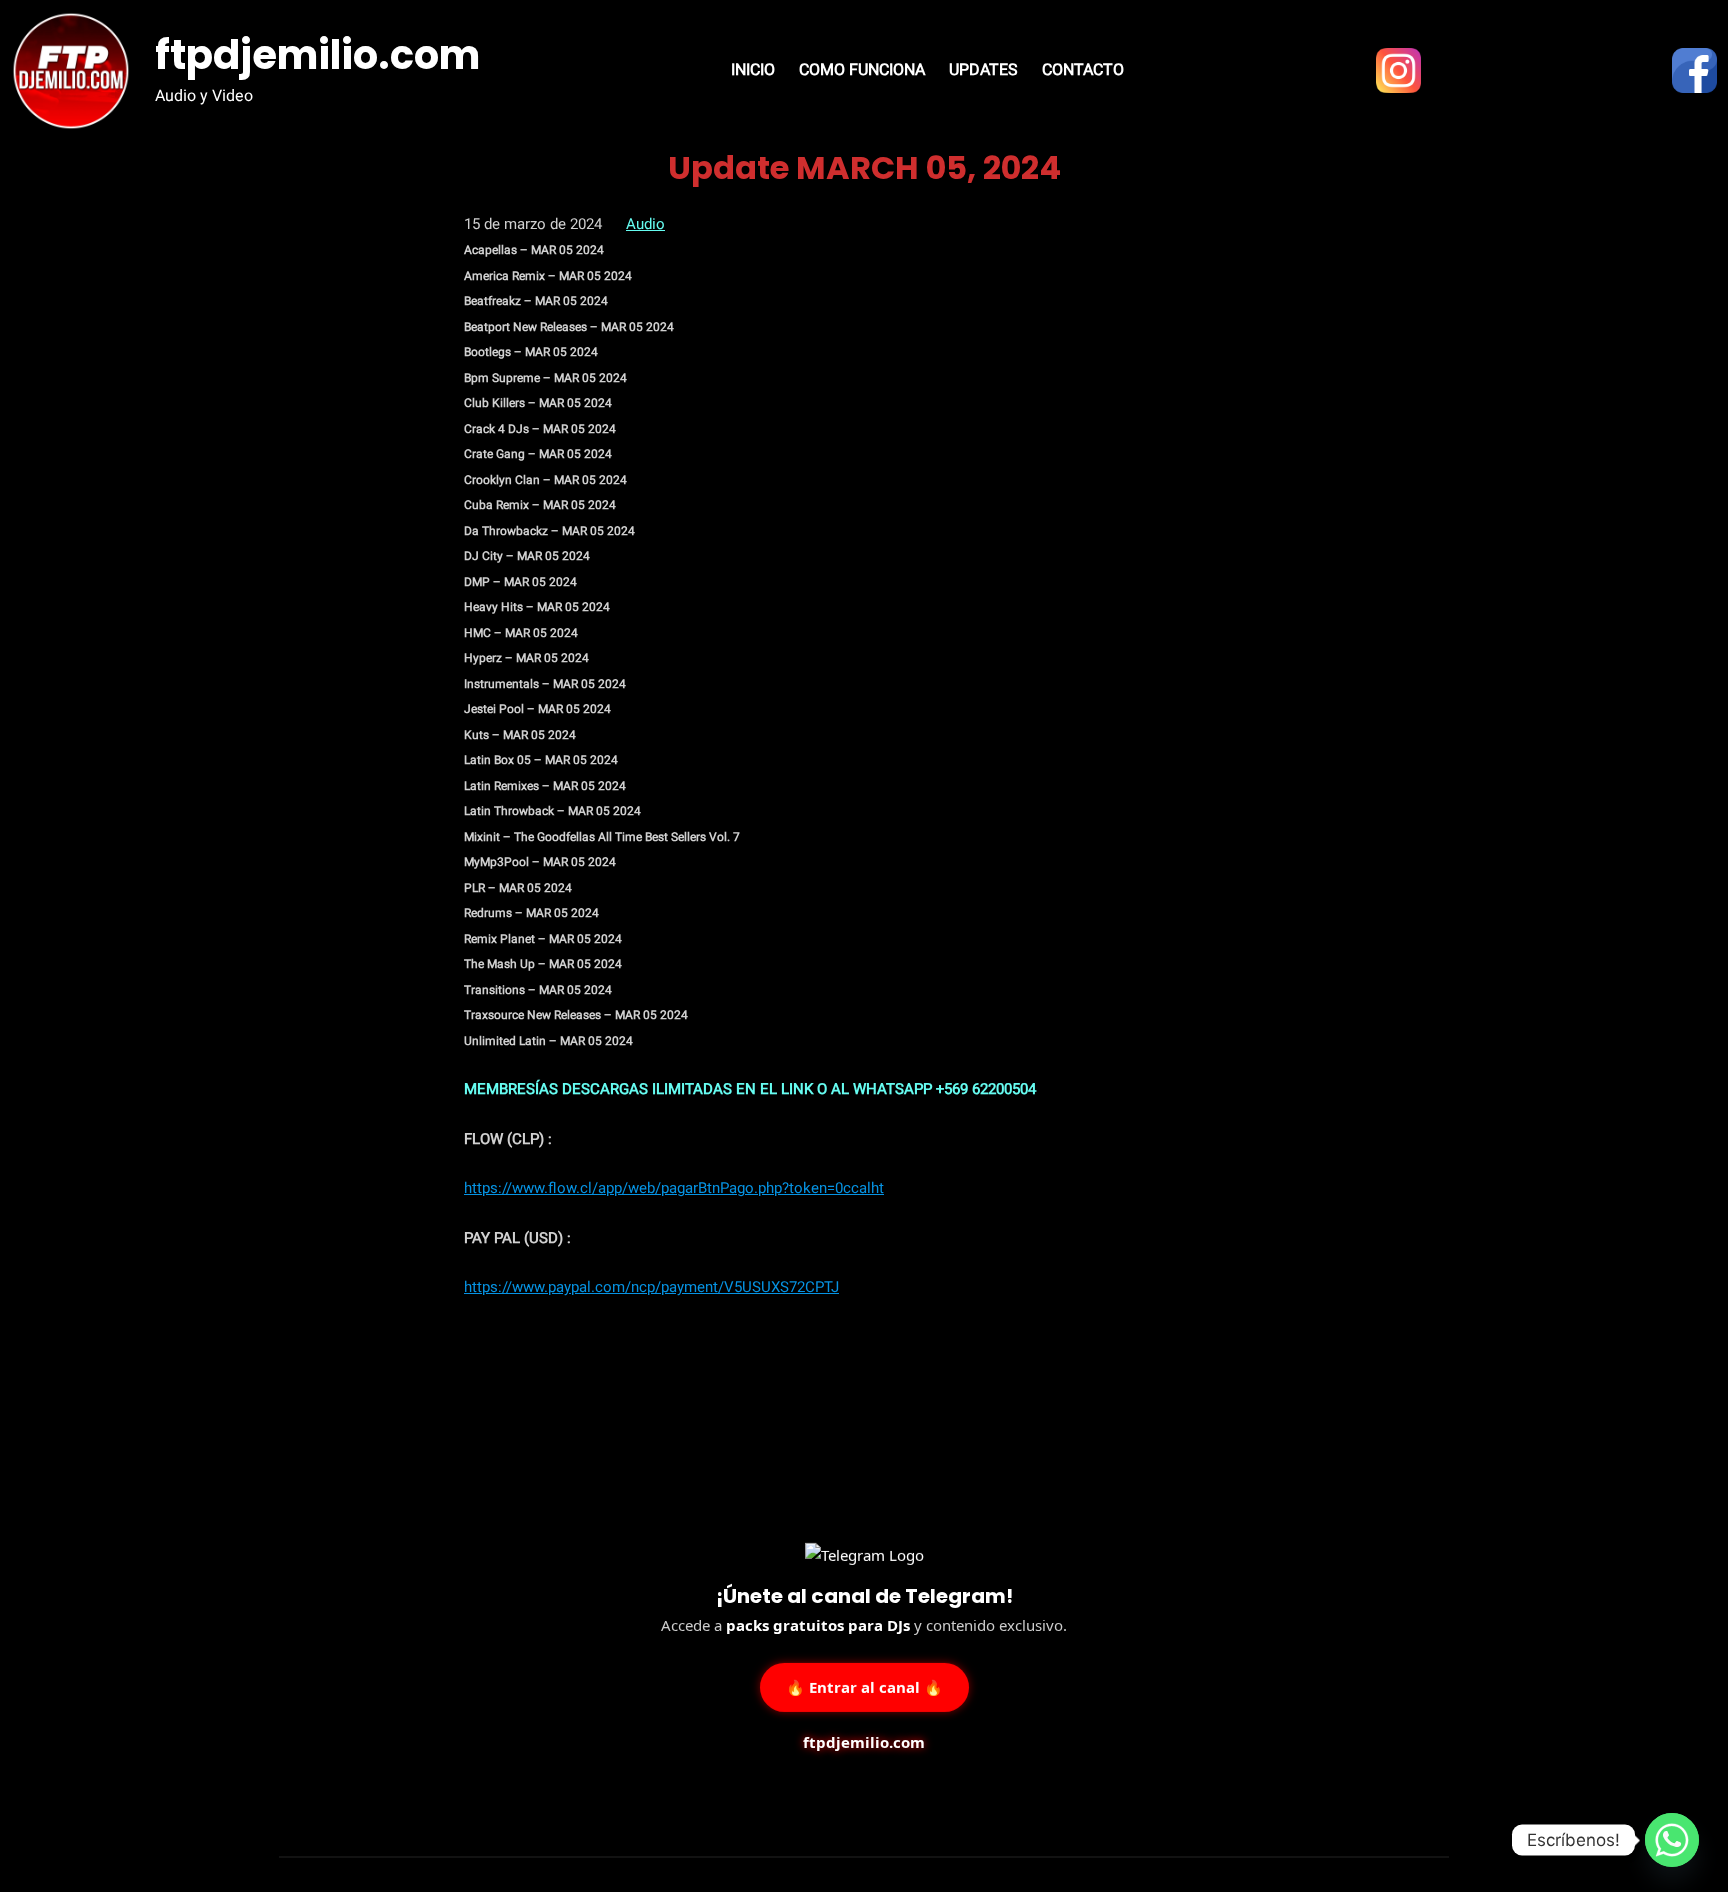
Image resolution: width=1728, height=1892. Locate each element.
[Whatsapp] (1672, 1840)
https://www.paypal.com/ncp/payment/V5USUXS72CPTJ (651, 1287)
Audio (645, 224)
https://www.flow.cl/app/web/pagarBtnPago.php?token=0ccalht (674, 1188)
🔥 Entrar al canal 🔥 (864, 1685)
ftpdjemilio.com (317, 55)
